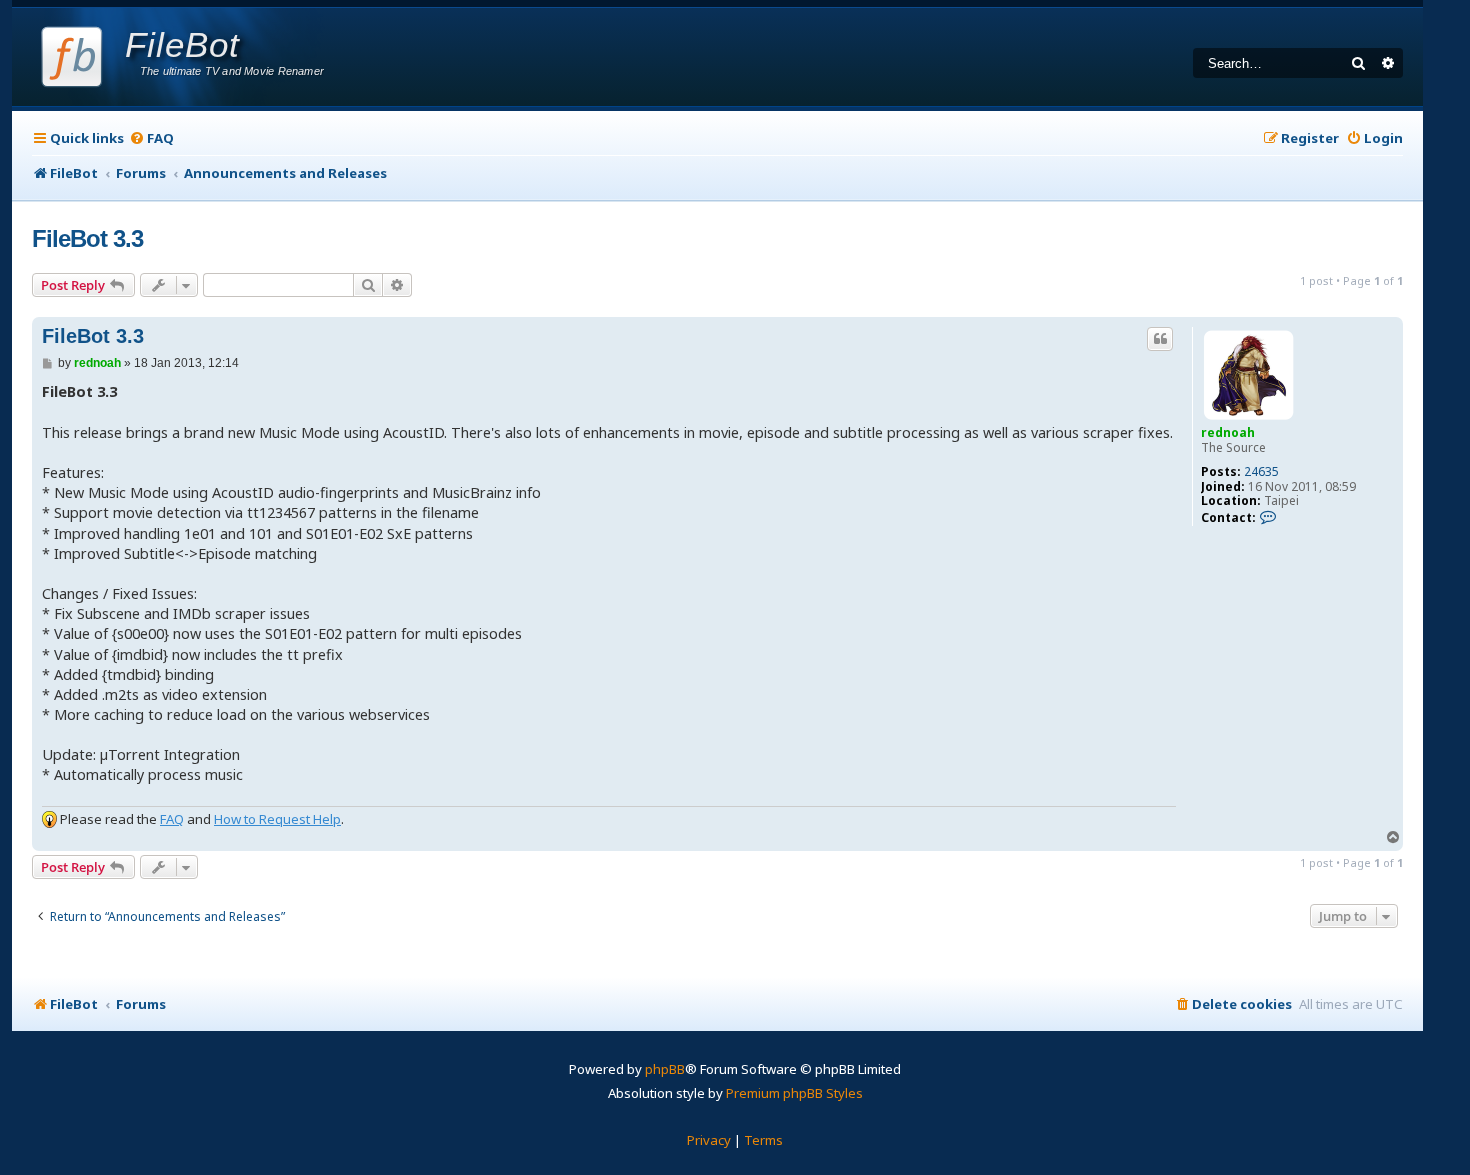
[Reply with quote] (1160, 339)
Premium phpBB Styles (794, 1093)
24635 (1261, 472)
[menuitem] (151, 138)
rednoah (1228, 432)
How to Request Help (277, 819)
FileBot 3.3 (87, 238)
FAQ (172, 819)
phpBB (665, 1069)
